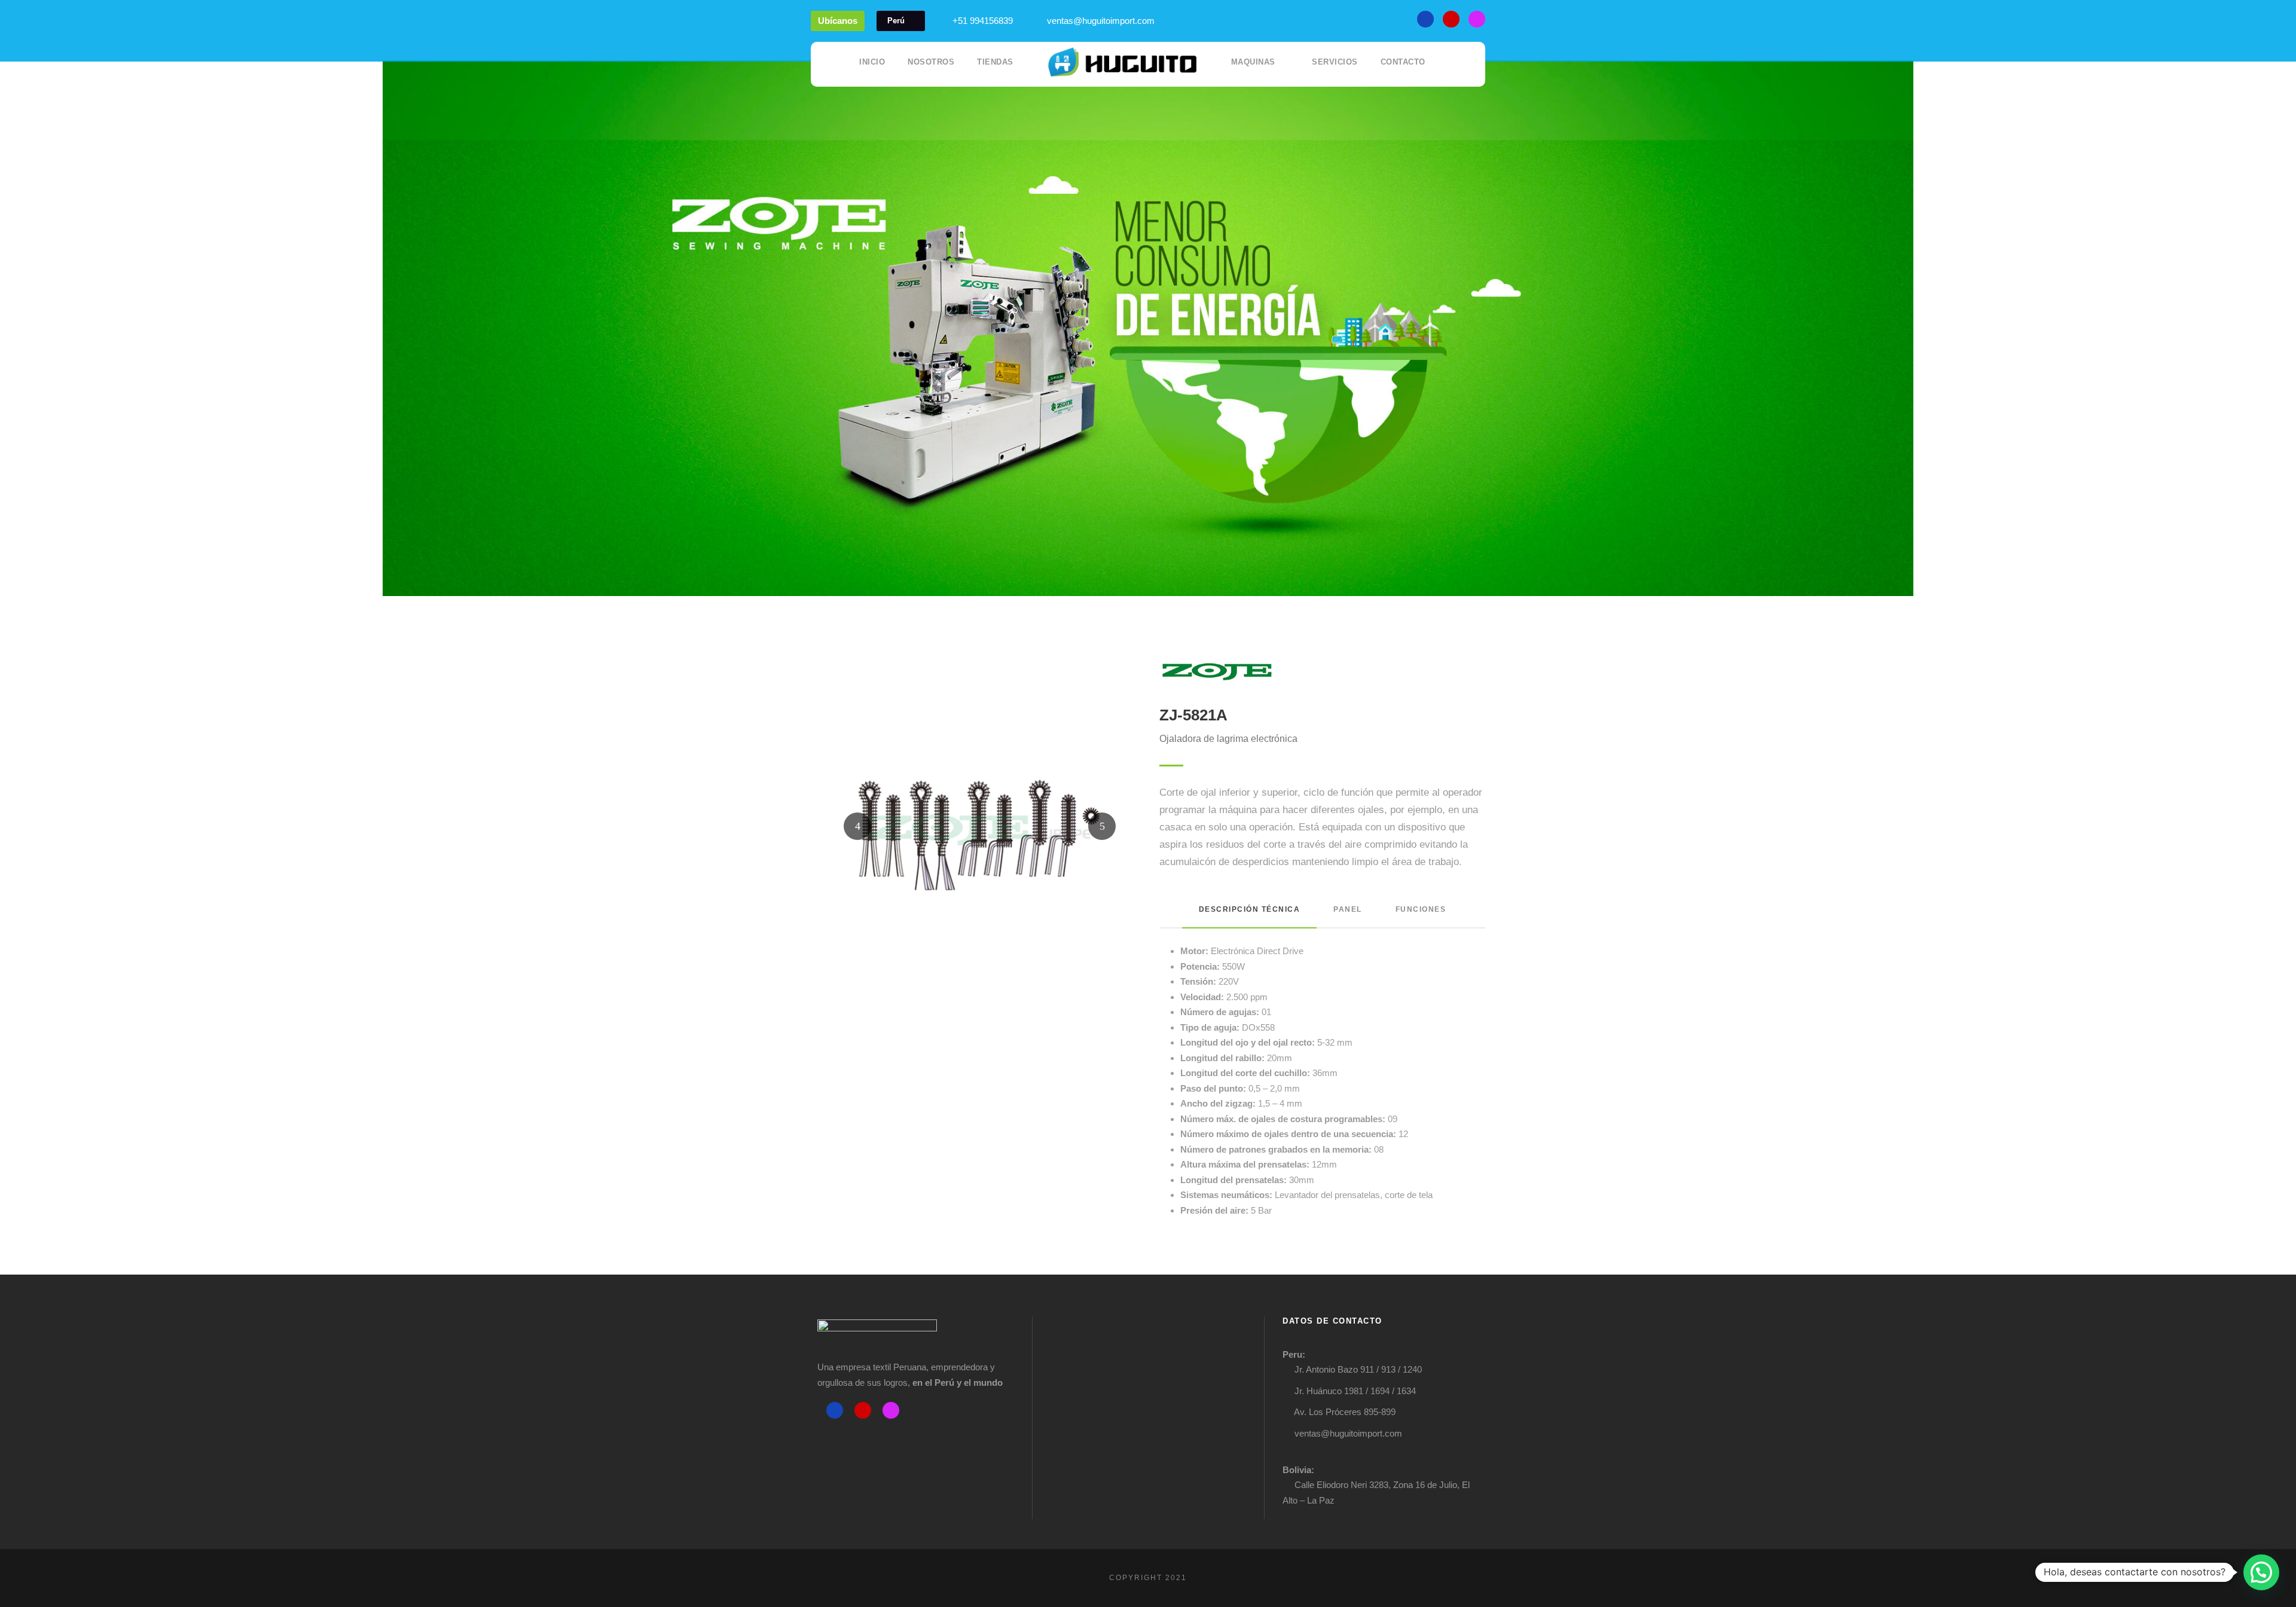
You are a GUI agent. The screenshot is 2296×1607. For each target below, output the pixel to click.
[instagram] (1477, 19)
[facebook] (1425, 19)
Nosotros (931, 62)
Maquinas (1253, 62)
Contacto (1403, 62)
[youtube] (1451, 19)
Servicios (1335, 62)
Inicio (872, 62)
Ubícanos (838, 21)
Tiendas (995, 62)
